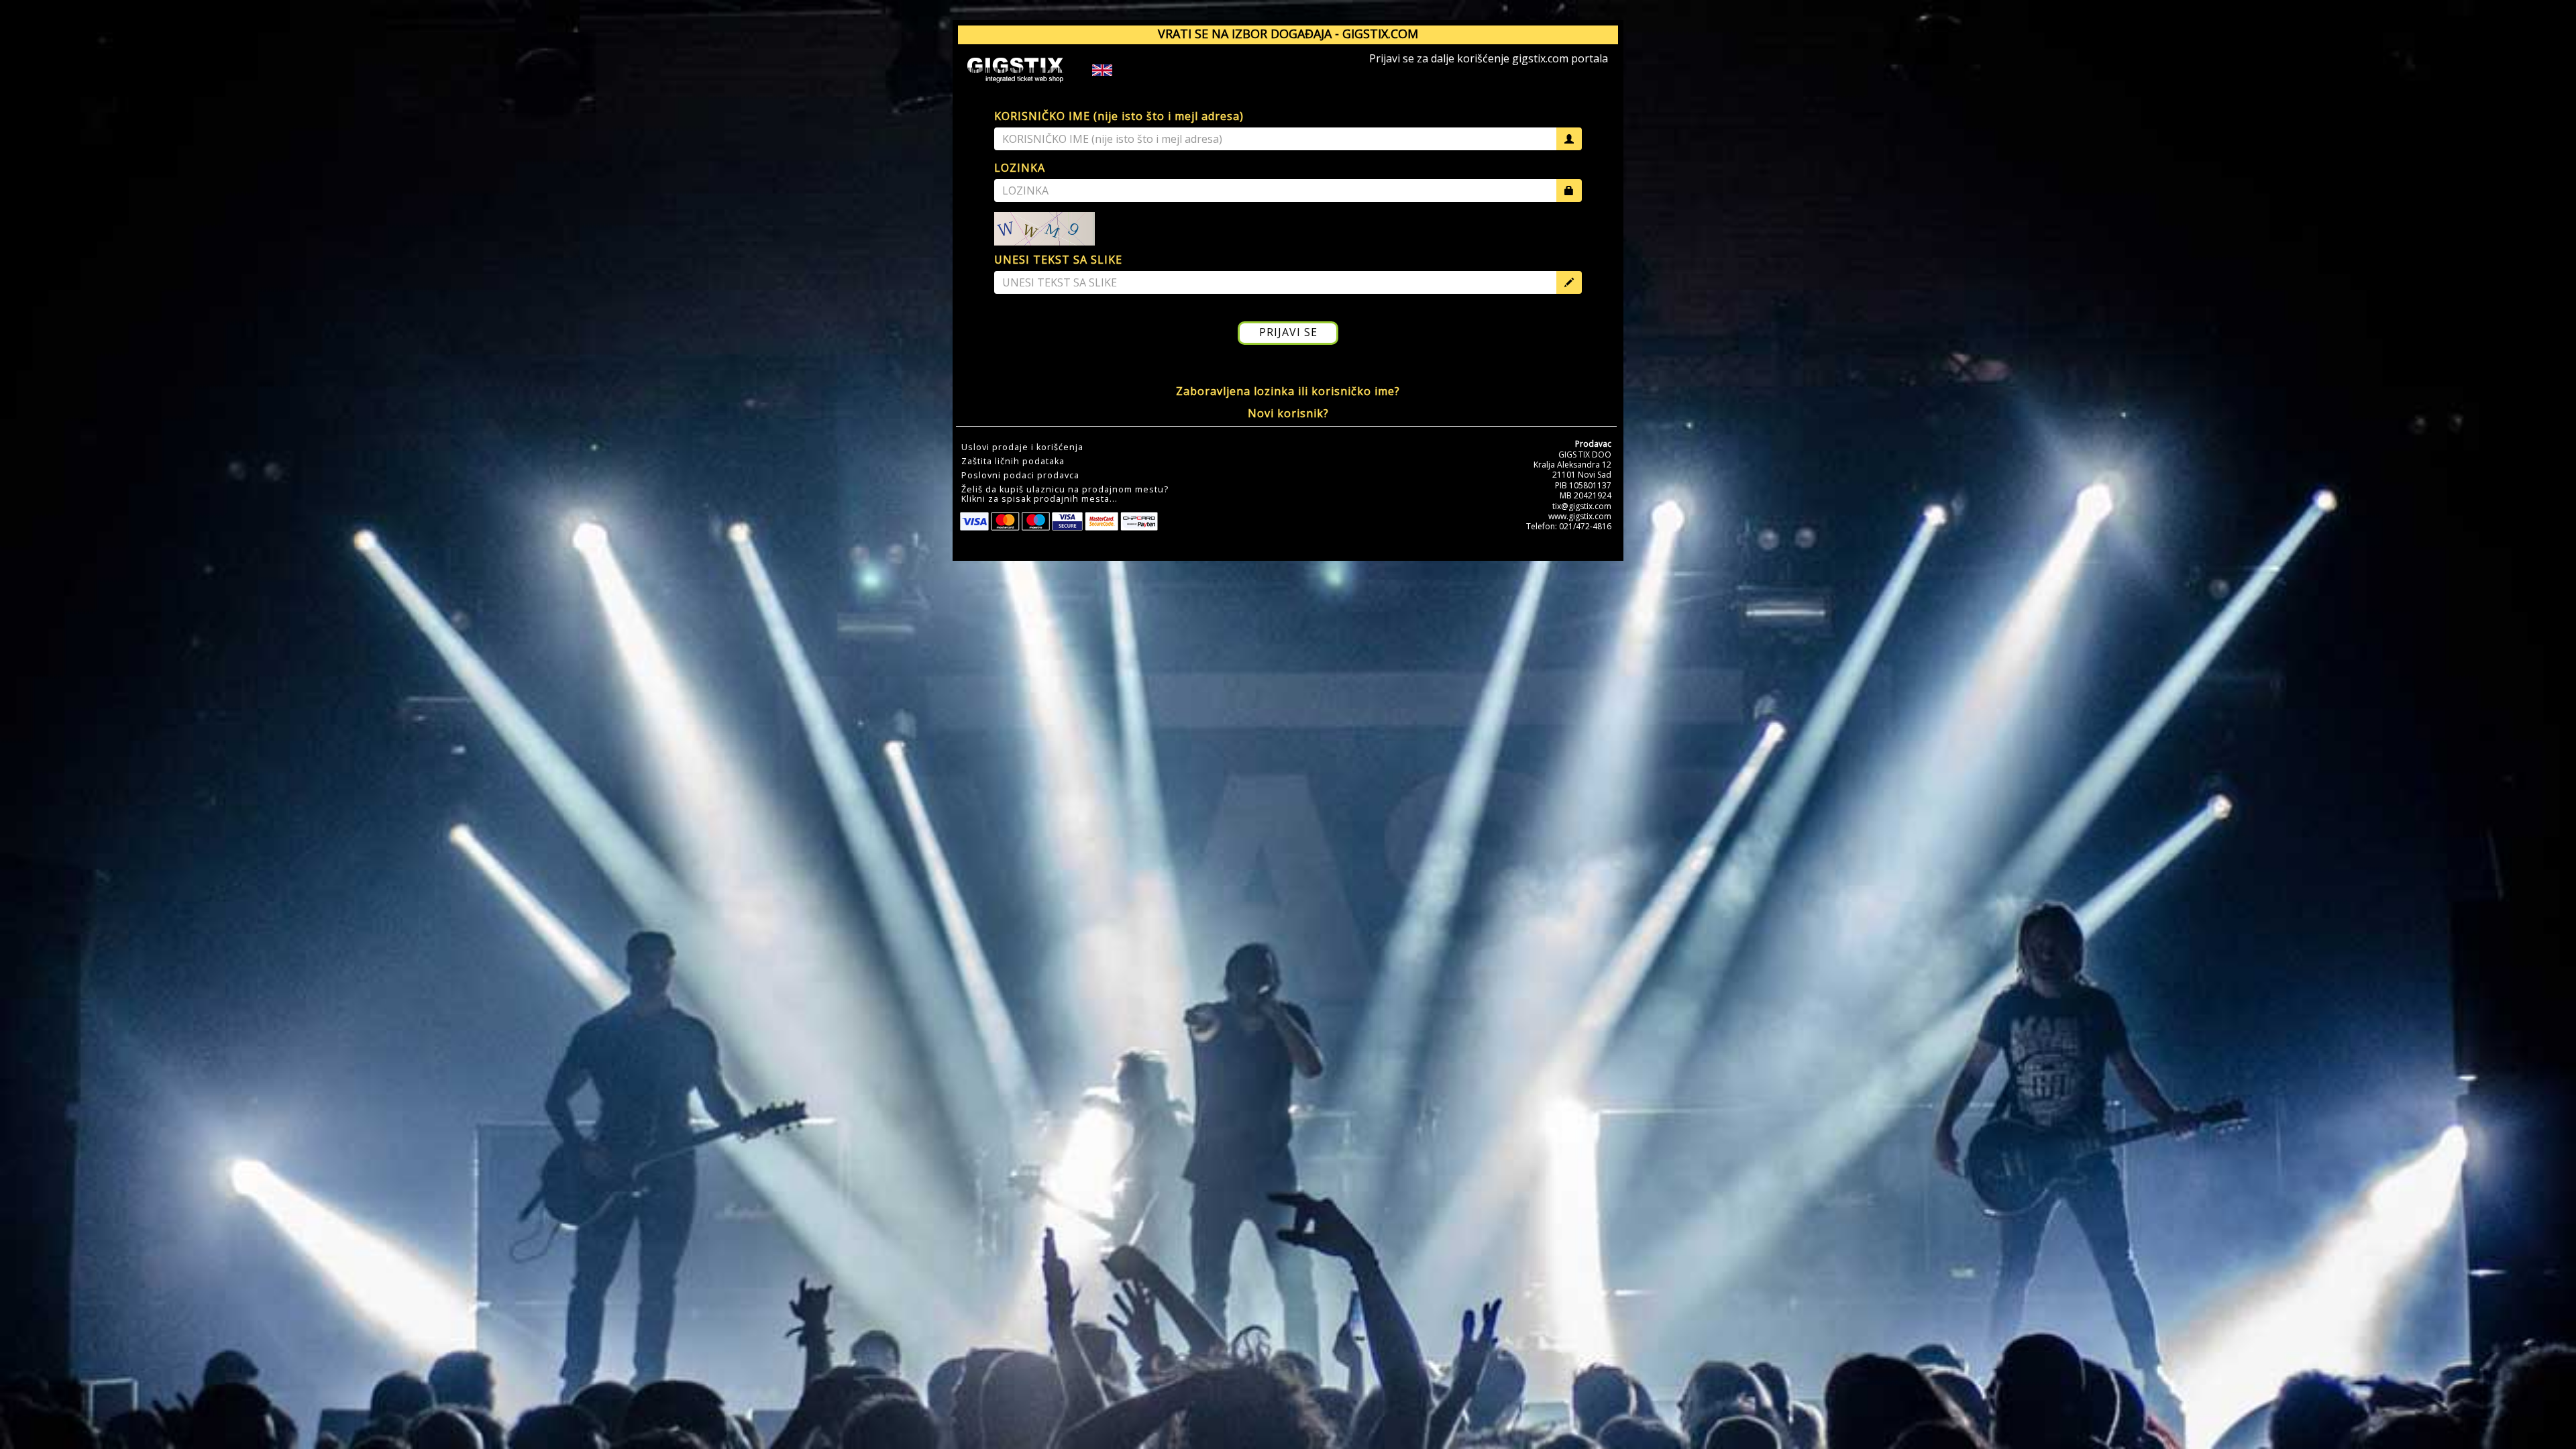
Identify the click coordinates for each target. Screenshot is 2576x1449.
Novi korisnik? (1288, 413)
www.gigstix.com (1580, 516)
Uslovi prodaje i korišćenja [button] (1022, 447)
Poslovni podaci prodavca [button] (1020, 476)
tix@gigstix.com (1582, 506)
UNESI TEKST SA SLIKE (1058, 260)
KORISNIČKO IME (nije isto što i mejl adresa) (1119, 116)
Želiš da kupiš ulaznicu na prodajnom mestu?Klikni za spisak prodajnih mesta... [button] (1065, 494)
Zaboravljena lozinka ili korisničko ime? (1288, 391)
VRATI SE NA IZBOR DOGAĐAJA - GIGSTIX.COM (1288, 34)
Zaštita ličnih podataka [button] (1013, 462)
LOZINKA (1020, 168)
